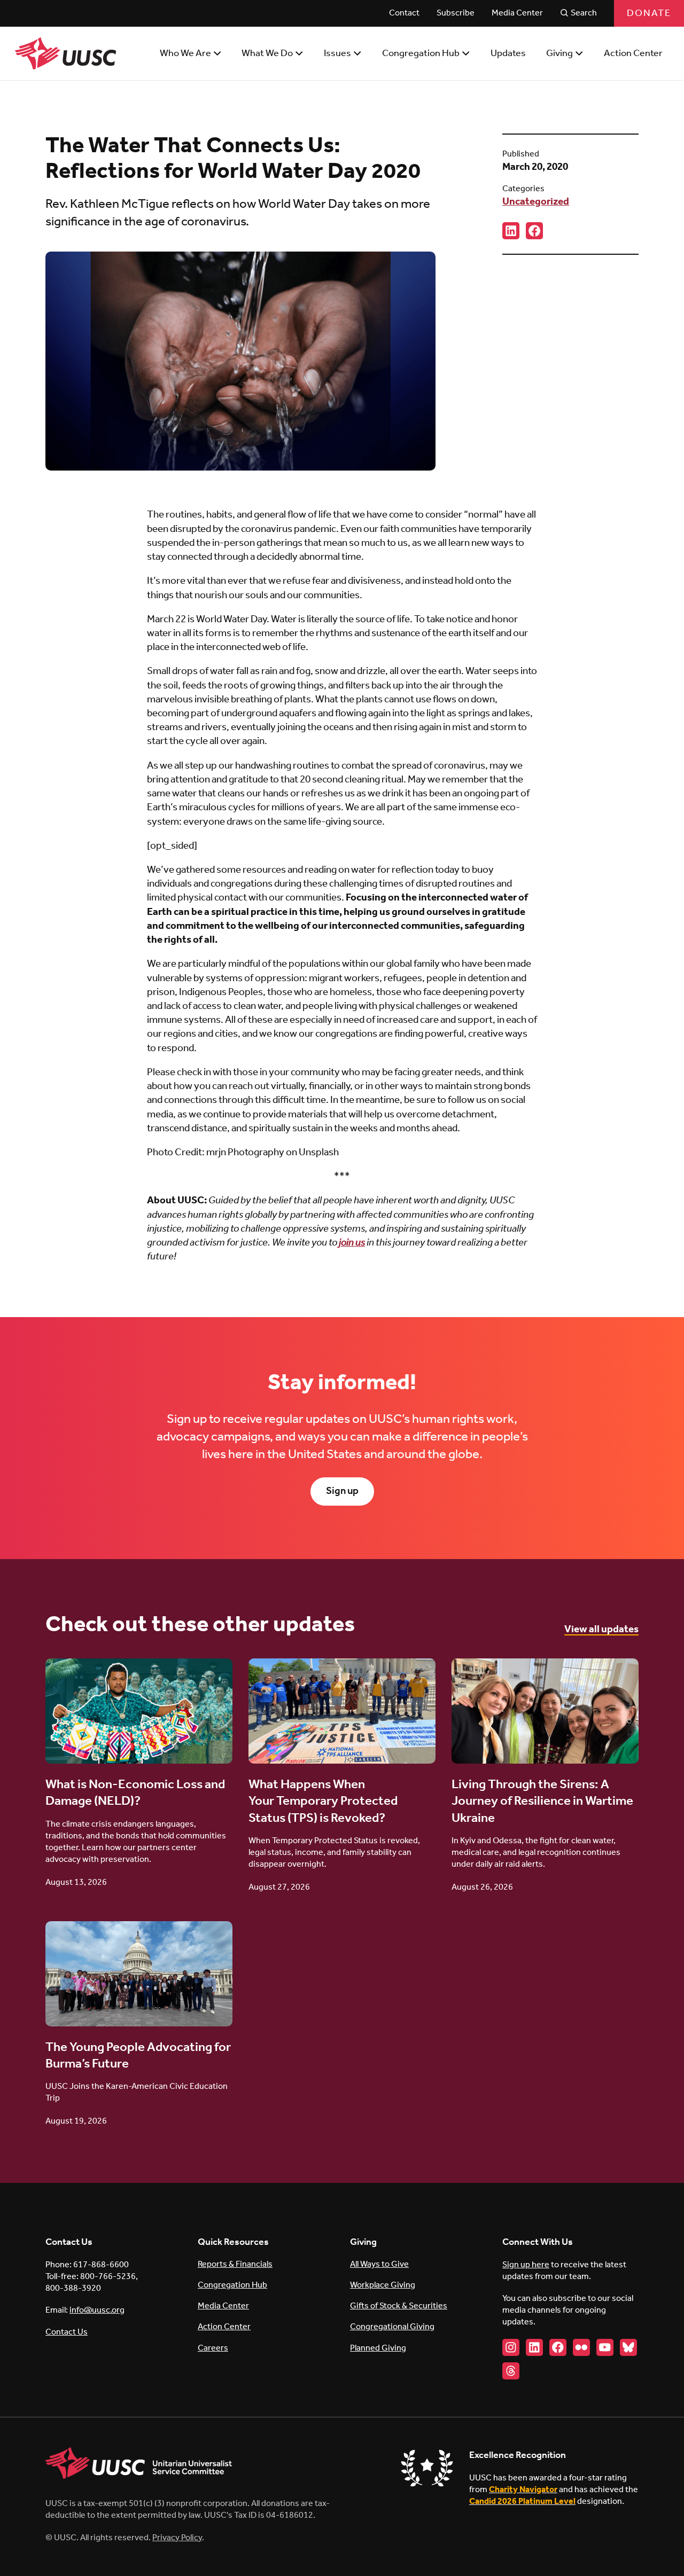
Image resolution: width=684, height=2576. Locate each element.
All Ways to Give (379, 2264)
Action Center (224, 2327)
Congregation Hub (232, 2285)
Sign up (342, 1491)
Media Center (223, 2306)
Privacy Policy (177, 2538)
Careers (213, 2348)
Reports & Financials (235, 2264)
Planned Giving (378, 2348)
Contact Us (67, 2332)
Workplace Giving (383, 2285)
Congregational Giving (392, 2327)
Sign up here (526, 2265)
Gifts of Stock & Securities (399, 2306)
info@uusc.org (97, 2310)
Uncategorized (536, 202)
